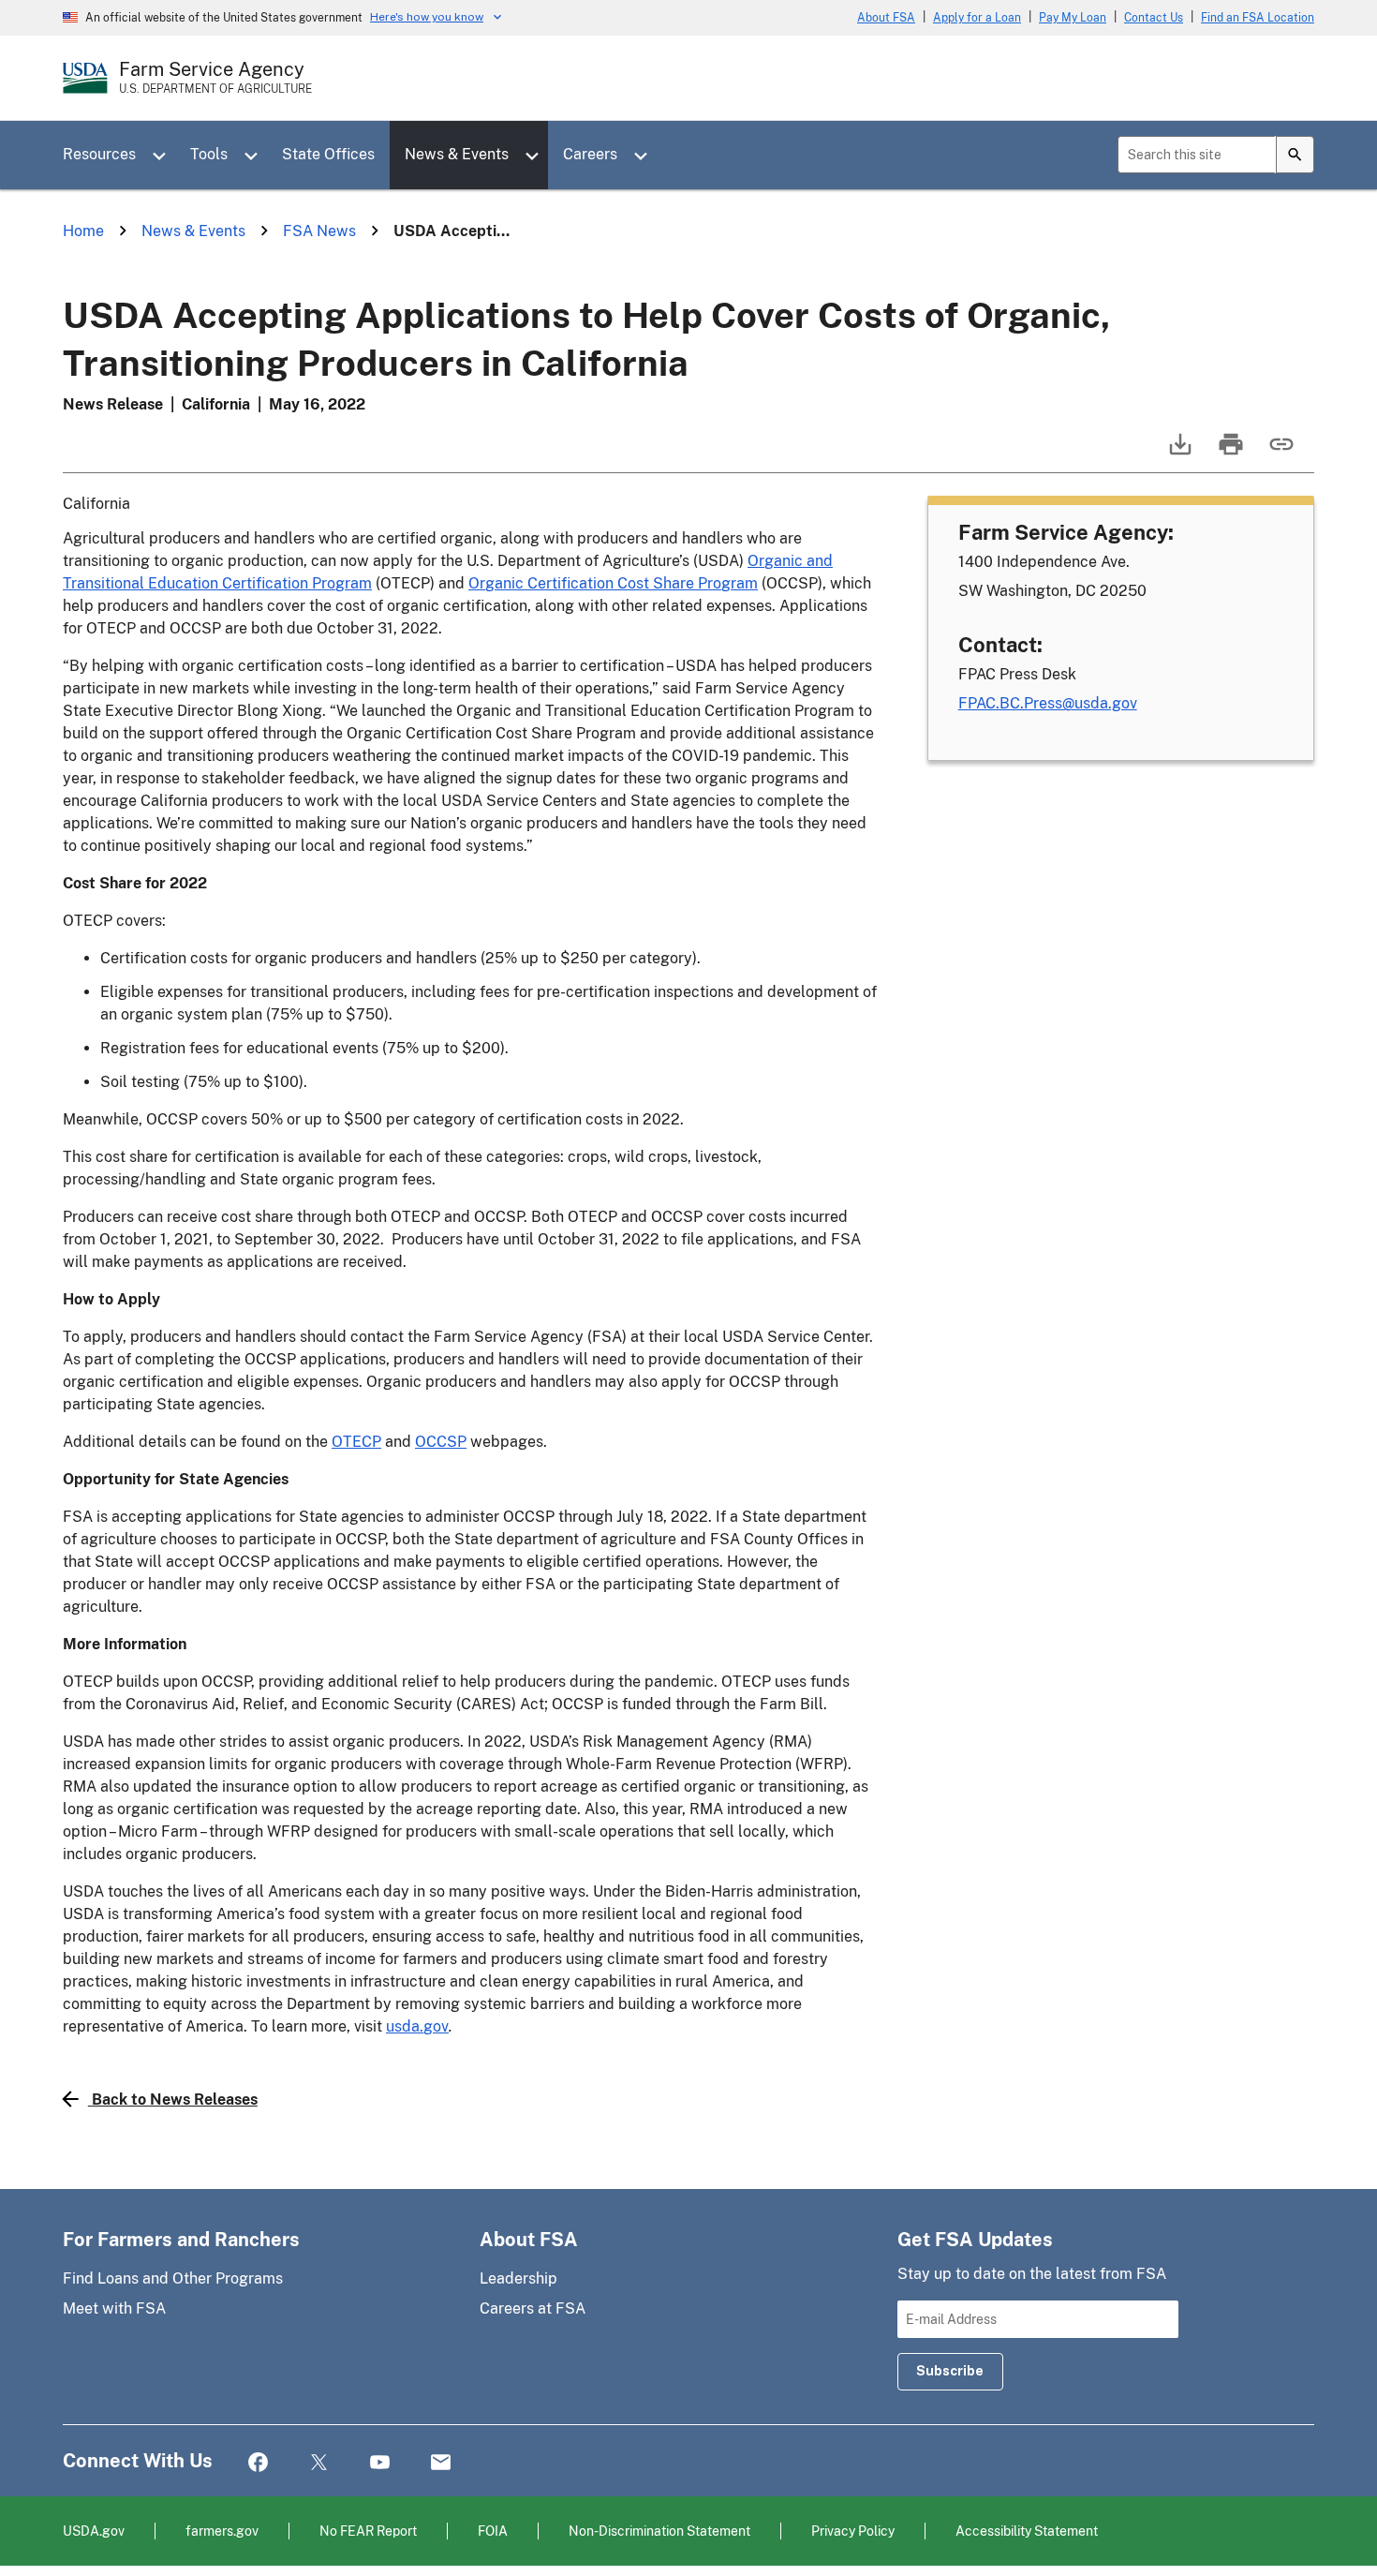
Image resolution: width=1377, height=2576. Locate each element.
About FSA (886, 18)
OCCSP (441, 1442)
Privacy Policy (853, 2531)
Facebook (258, 2463)
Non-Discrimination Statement (659, 2531)
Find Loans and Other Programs (173, 2278)
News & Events (457, 154)
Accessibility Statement (1027, 2531)
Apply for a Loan (977, 18)
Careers (590, 154)
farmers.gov (222, 2531)
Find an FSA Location (1258, 18)
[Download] (1178, 453)
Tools (209, 154)
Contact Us (1154, 18)
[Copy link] (1280, 453)
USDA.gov (94, 2531)
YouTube (380, 2463)
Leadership (518, 2278)
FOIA (493, 2531)
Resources (99, 154)
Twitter (319, 2463)
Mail (441, 2463)
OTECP (356, 1442)
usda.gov (417, 2026)
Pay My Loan (1073, 18)
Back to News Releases (175, 2100)
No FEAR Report (368, 2531)
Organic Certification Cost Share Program (613, 583)
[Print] (1229, 453)
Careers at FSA (533, 2308)
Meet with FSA (114, 2308)
